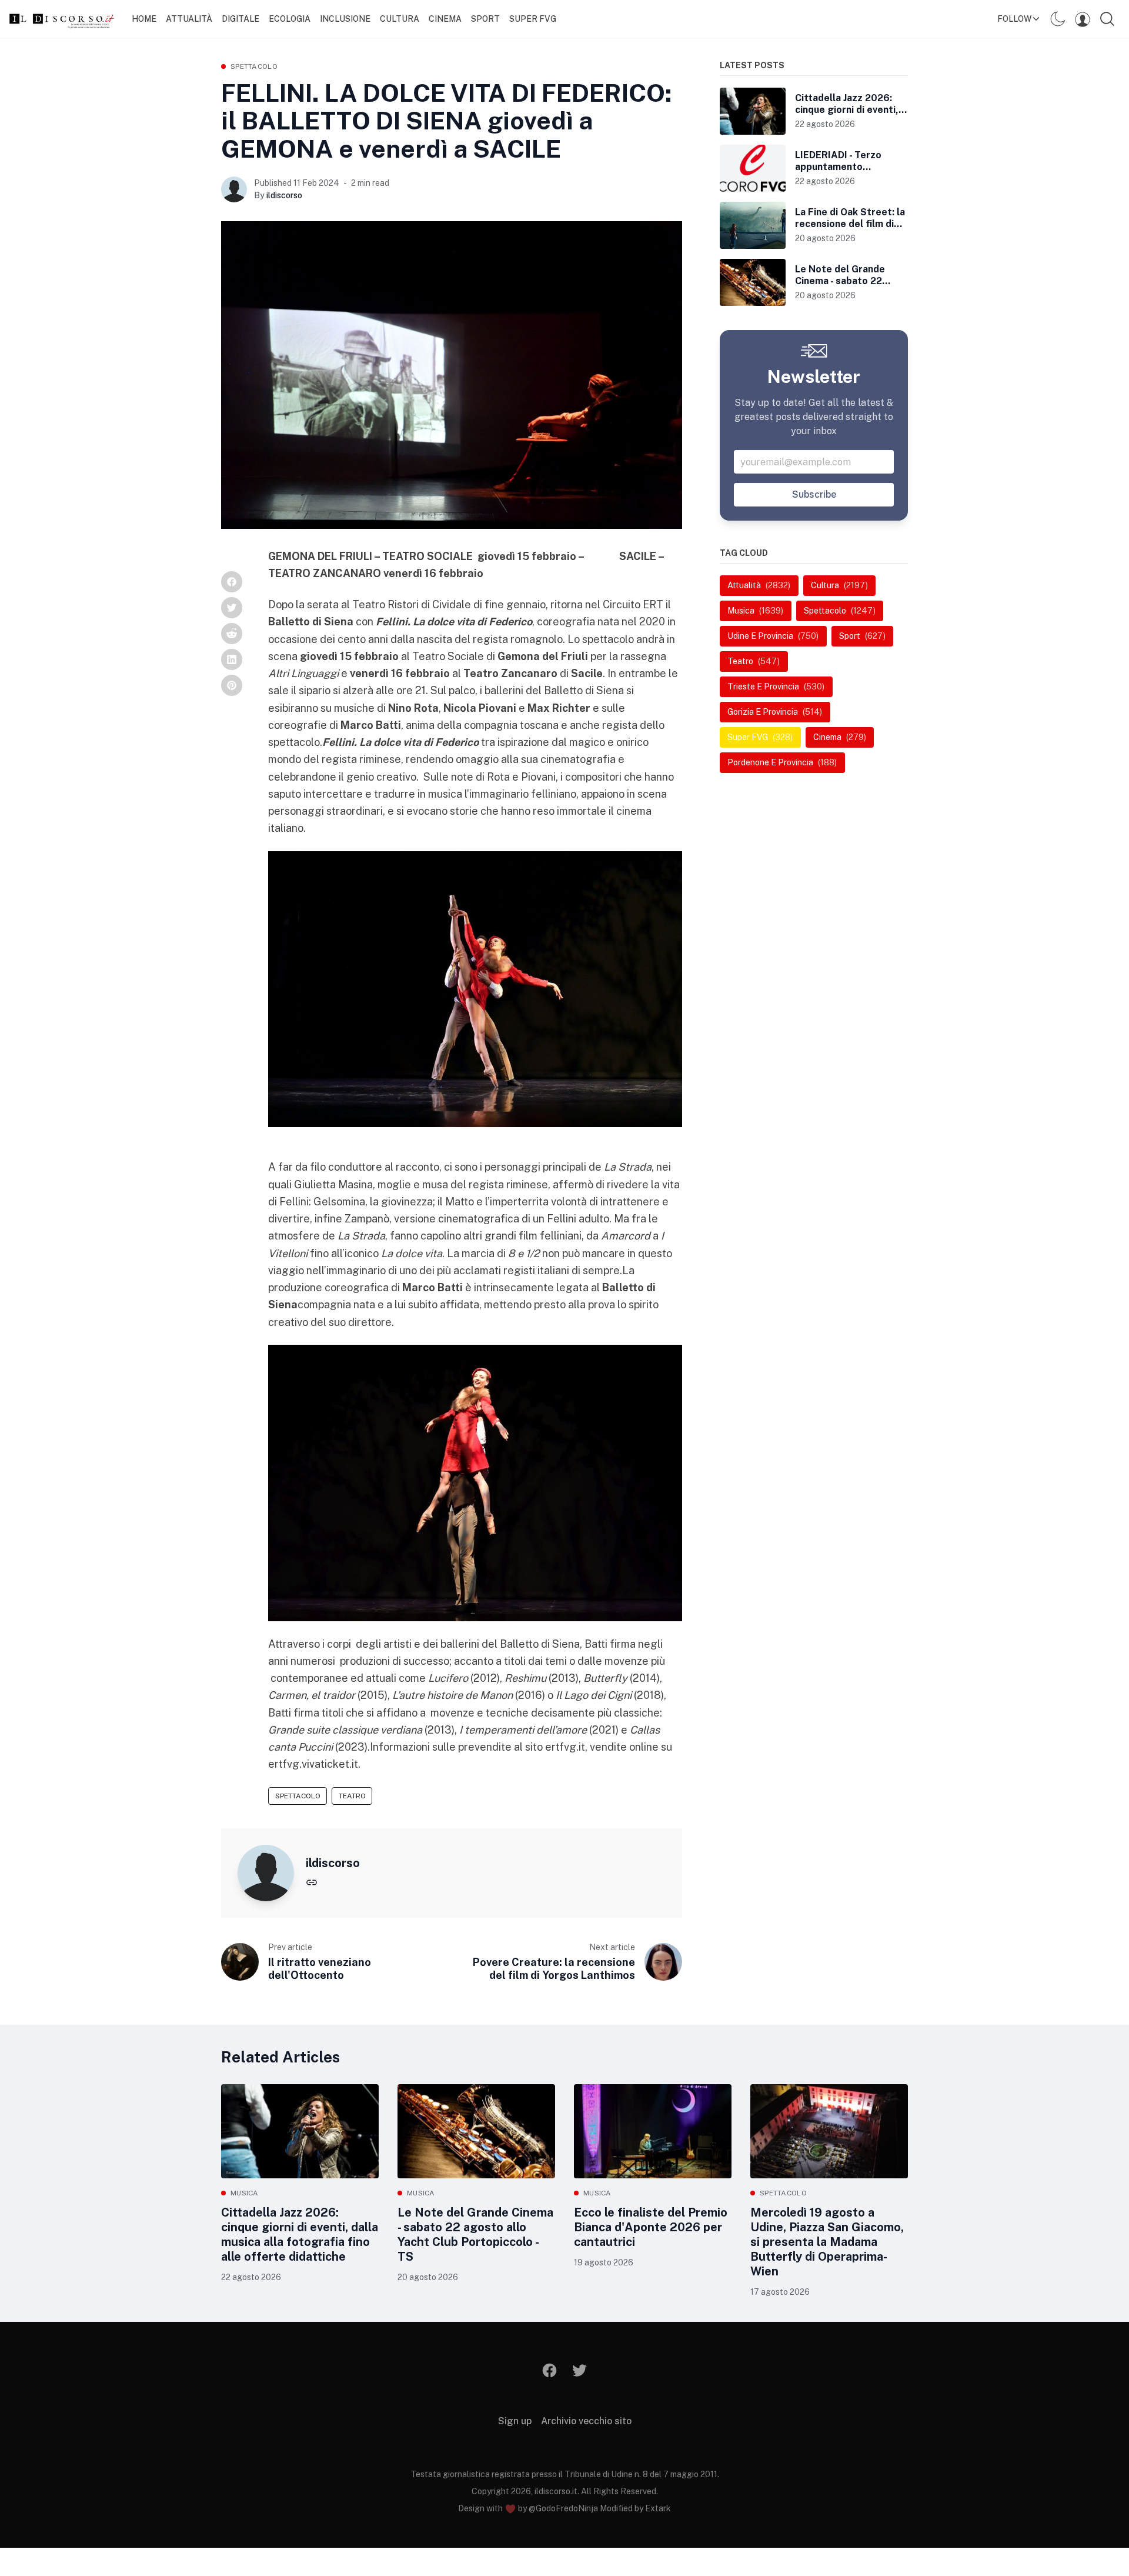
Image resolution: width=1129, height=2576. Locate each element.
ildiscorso (284, 195)
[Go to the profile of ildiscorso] (234, 189)
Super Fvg (533, 19)
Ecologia (290, 19)
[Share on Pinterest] (232, 685)
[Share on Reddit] (232, 634)
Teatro (352, 1796)
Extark (658, 2508)
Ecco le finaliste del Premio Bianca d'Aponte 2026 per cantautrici (651, 2227)
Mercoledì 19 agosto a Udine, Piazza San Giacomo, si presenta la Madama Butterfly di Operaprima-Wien (827, 2242)
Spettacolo (254, 66)
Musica (245, 2193)
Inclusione (345, 19)
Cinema (445, 19)
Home (144, 19)
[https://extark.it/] (312, 1882)
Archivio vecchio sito (586, 2421)
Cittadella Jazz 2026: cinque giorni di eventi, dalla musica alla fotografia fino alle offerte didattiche (300, 2235)
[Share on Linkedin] (232, 659)
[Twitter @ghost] (579, 2370)
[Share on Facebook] (232, 582)
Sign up (515, 2421)
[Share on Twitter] (232, 608)
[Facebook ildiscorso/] (550, 2370)
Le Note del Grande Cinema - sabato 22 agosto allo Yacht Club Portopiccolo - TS (475, 2235)
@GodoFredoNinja (563, 2508)
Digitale (241, 19)
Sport (485, 19)
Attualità (189, 19)
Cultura (400, 19)
